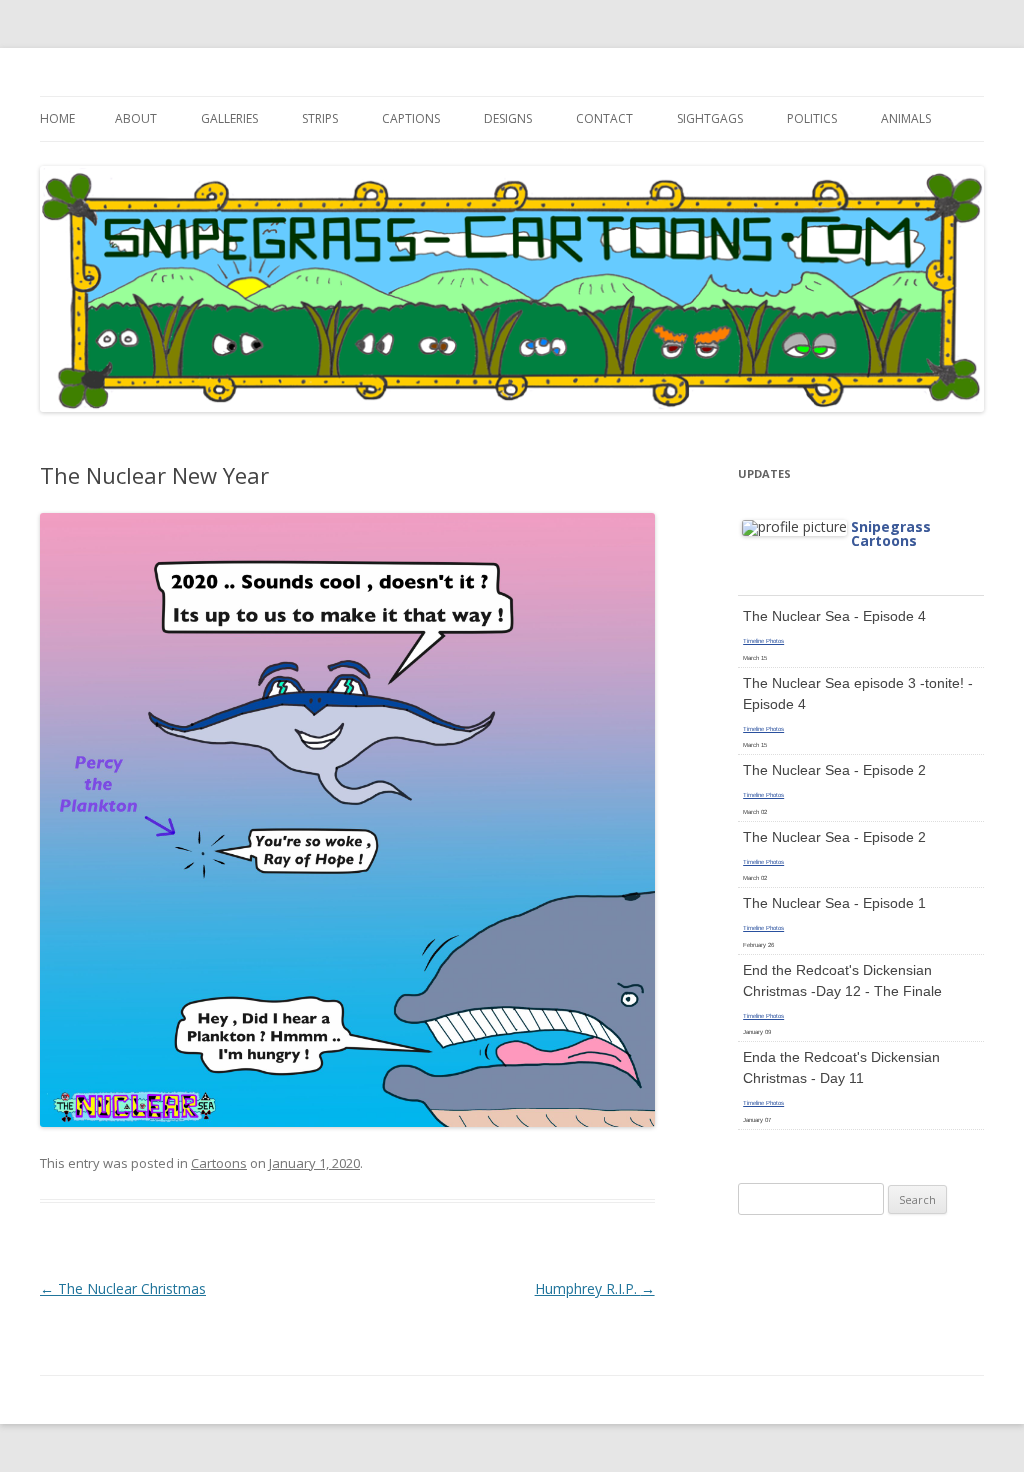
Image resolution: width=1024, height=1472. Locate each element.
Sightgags (710, 118)
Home (57, 118)
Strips (320, 118)
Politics (812, 118)
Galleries (229, 118)
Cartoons (219, 1163)
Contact (604, 118)
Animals (906, 118)
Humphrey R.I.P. (595, 1288)
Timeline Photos (763, 641)
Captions (411, 118)
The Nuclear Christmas (123, 1288)
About (136, 118)
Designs (508, 118)
